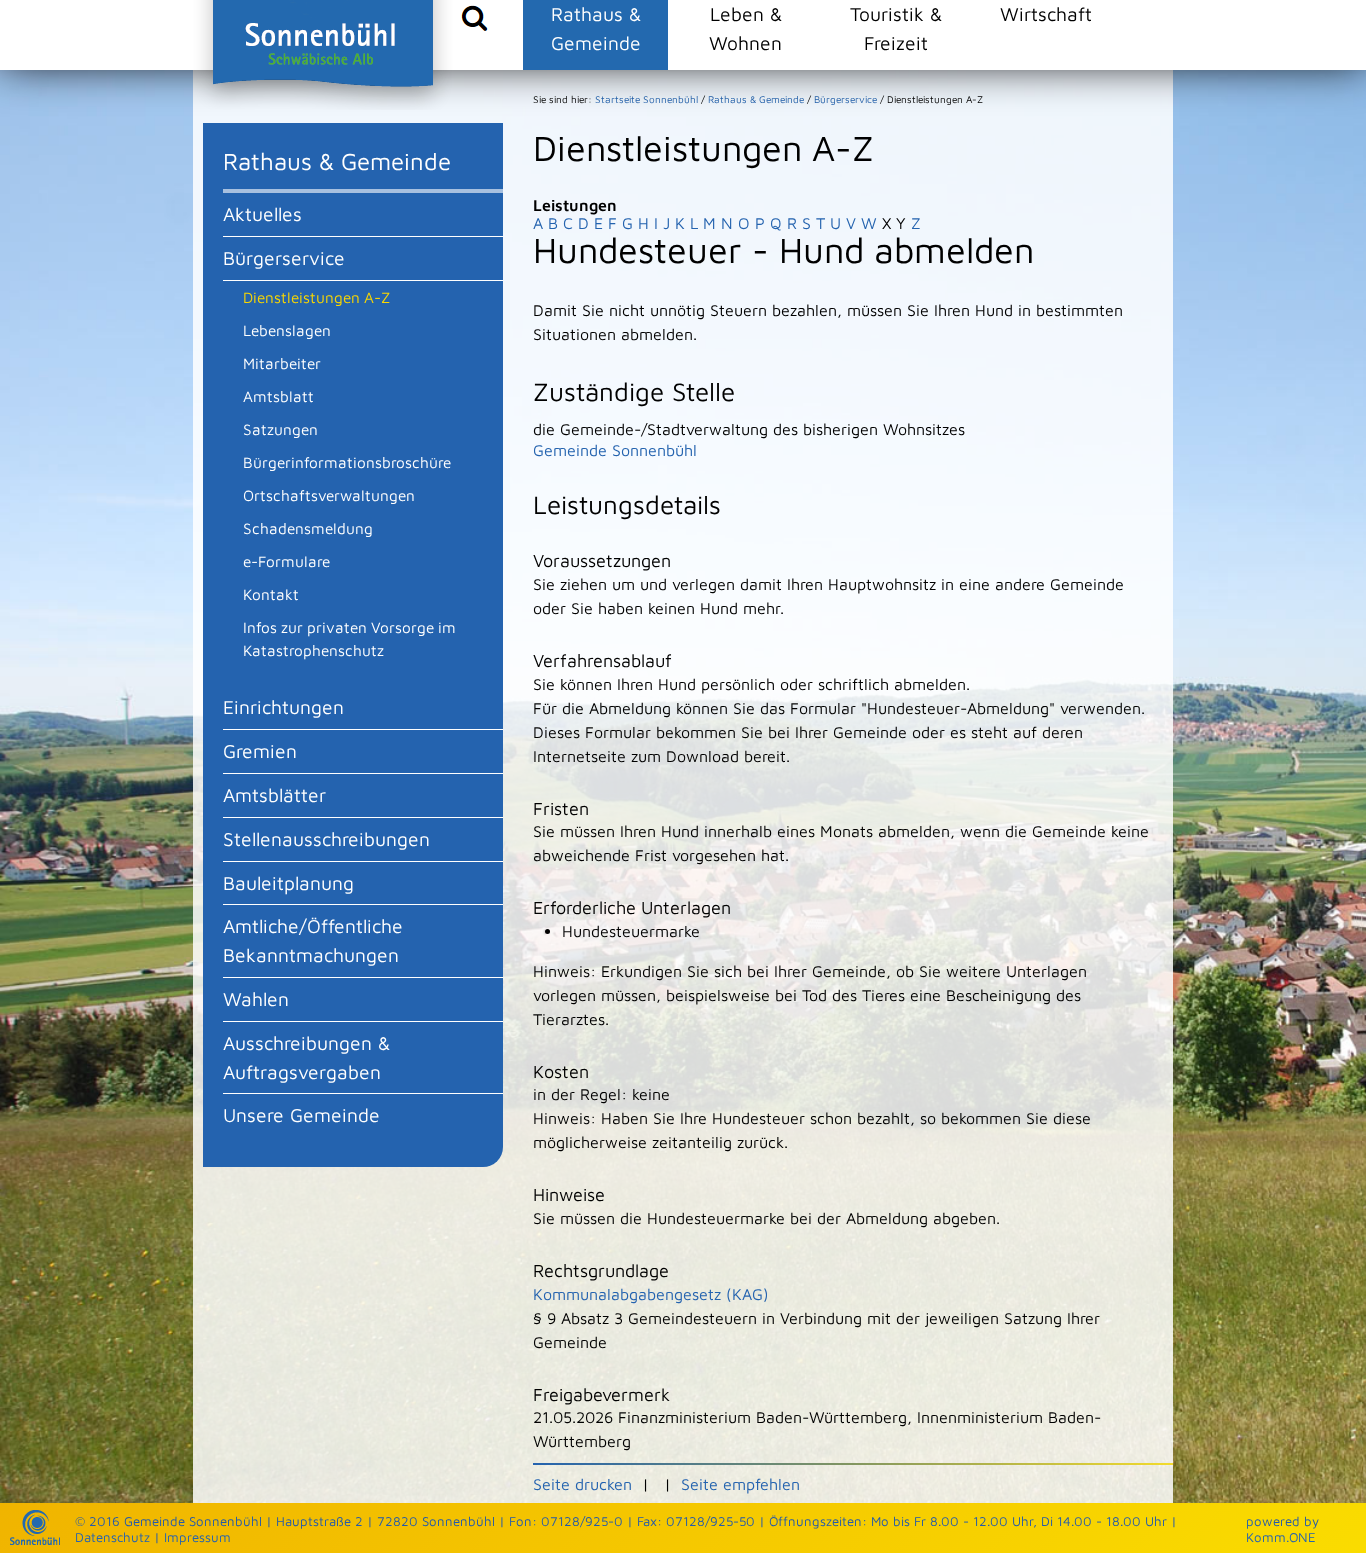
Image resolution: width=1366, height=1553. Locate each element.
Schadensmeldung (308, 528)
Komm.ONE (1281, 1537)
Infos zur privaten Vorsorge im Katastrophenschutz (349, 638)
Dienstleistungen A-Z (316, 297)
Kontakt (271, 594)
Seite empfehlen (740, 1484)
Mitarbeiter (282, 363)
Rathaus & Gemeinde (596, 28)
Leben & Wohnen (745, 28)
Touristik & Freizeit (896, 28)
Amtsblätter (274, 794)
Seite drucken (582, 1484)
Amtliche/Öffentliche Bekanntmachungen (313, 940)
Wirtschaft (1046, 13)
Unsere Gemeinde (301, 1114)
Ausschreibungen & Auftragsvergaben (306, 1057)
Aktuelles (262, 213)
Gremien (260, 750)
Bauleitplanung (288, 882)
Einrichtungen (283, 706)
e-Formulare (286, 561)
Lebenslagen (287, 330)
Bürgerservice (284, 257)
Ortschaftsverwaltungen (329, 495)
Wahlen (256, 998)
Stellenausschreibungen (326, 838)
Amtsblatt (278, 396)
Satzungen (280, 429)
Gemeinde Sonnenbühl (615, 450)
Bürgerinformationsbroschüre (347, 462)
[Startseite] (35, 1540)
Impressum (197, 1537)
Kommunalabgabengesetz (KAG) (651, 1294)
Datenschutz (112, 1537)
